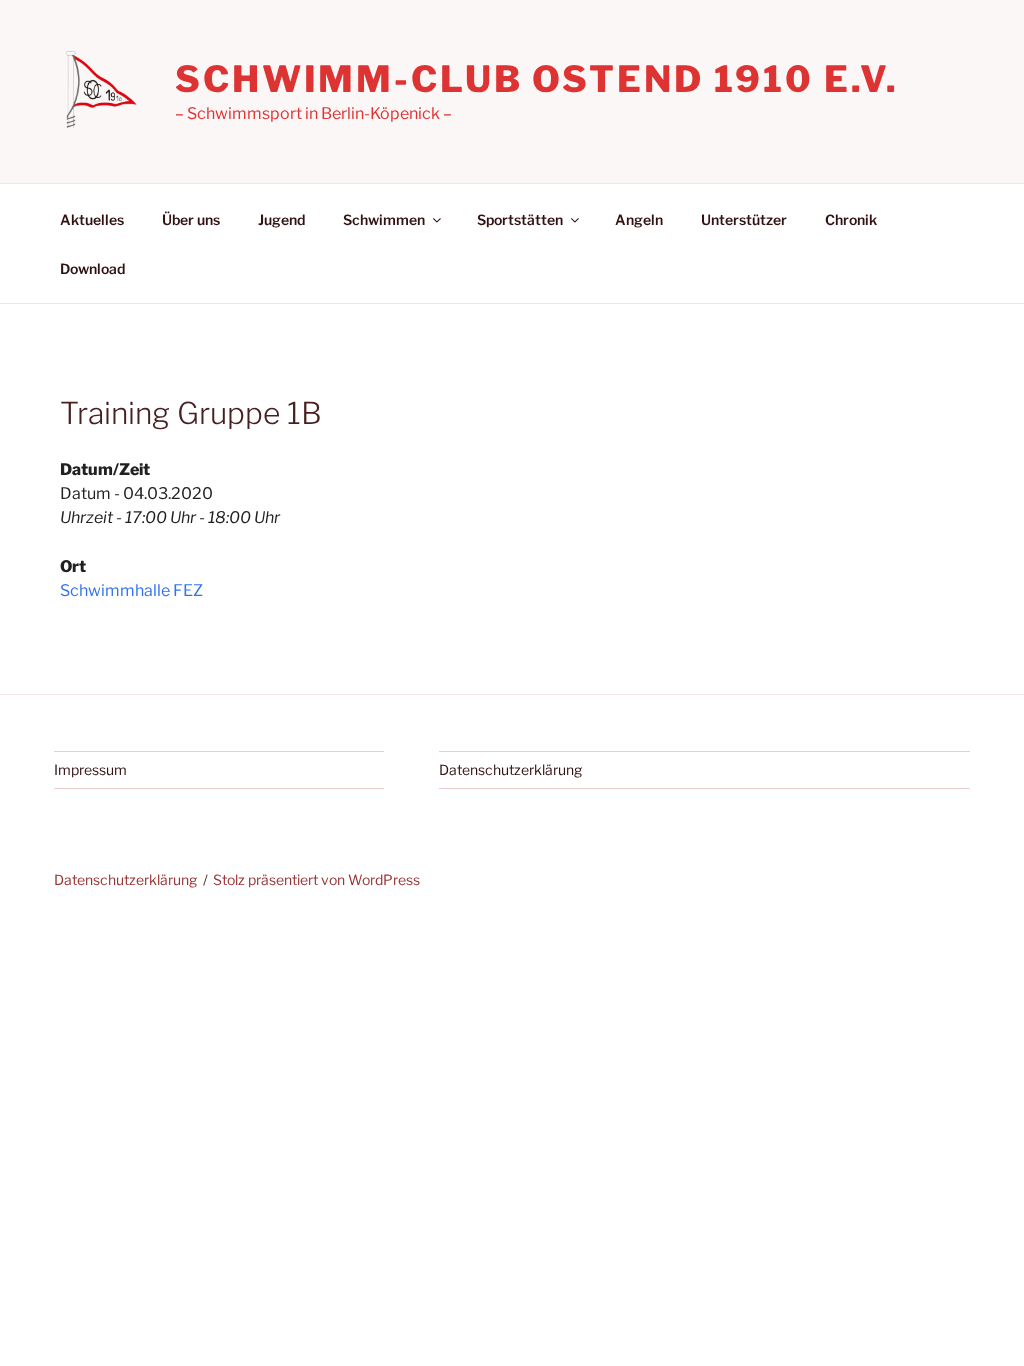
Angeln (639, 219)
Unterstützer (744, 219)
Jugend (281, 219)
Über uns (191, 219)
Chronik (851, 219)
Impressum (90, 769)
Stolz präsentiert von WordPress (316, 879)
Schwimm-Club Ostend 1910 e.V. (537, 79)
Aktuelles (92, 219)
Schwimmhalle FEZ (131, 590)
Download (92, 268)
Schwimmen (384, 219)
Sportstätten (520, 219)
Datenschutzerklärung (510, 769)
